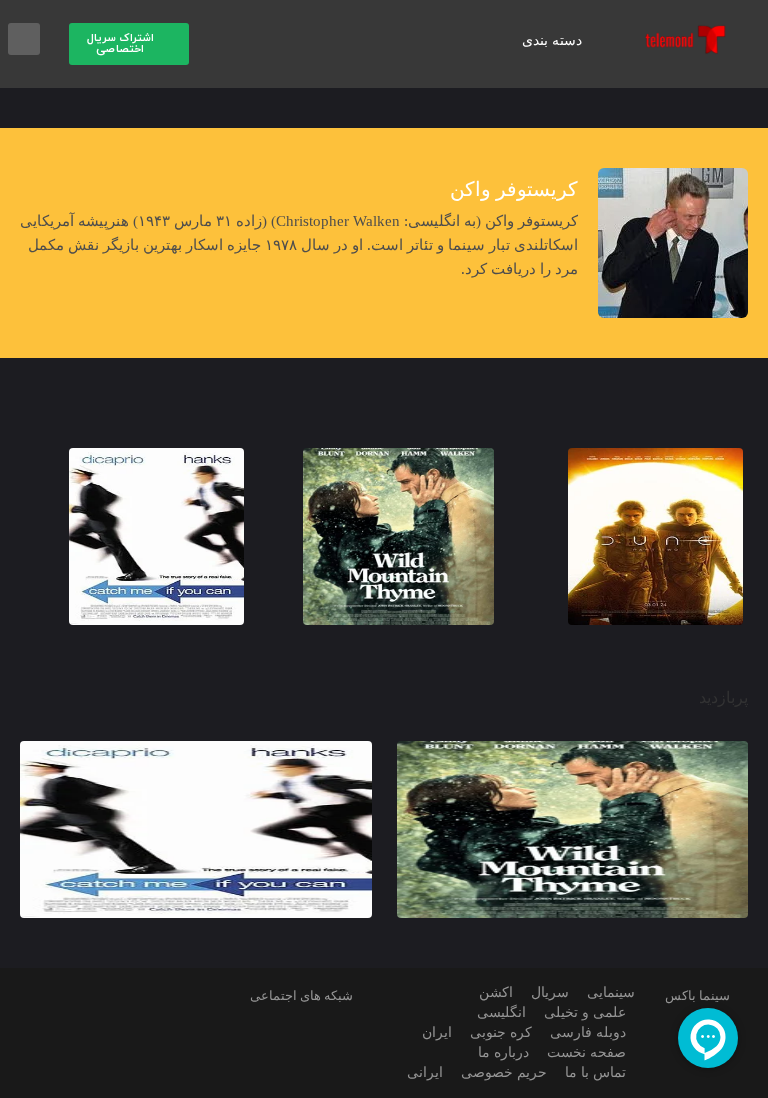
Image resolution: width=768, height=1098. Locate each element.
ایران (437, 1032)
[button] (129, 44)
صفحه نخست (586, 1052)
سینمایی (611, 992)
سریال (550, 992)
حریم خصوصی (504, 1072)
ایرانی (425, 1072)
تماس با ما (595, 1072)
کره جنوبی (501, 1032)
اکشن (496, 992)
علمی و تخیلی (585, 1012)
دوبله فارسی (588, 1032)
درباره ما (503, 1052)
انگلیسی (501, 1012)
